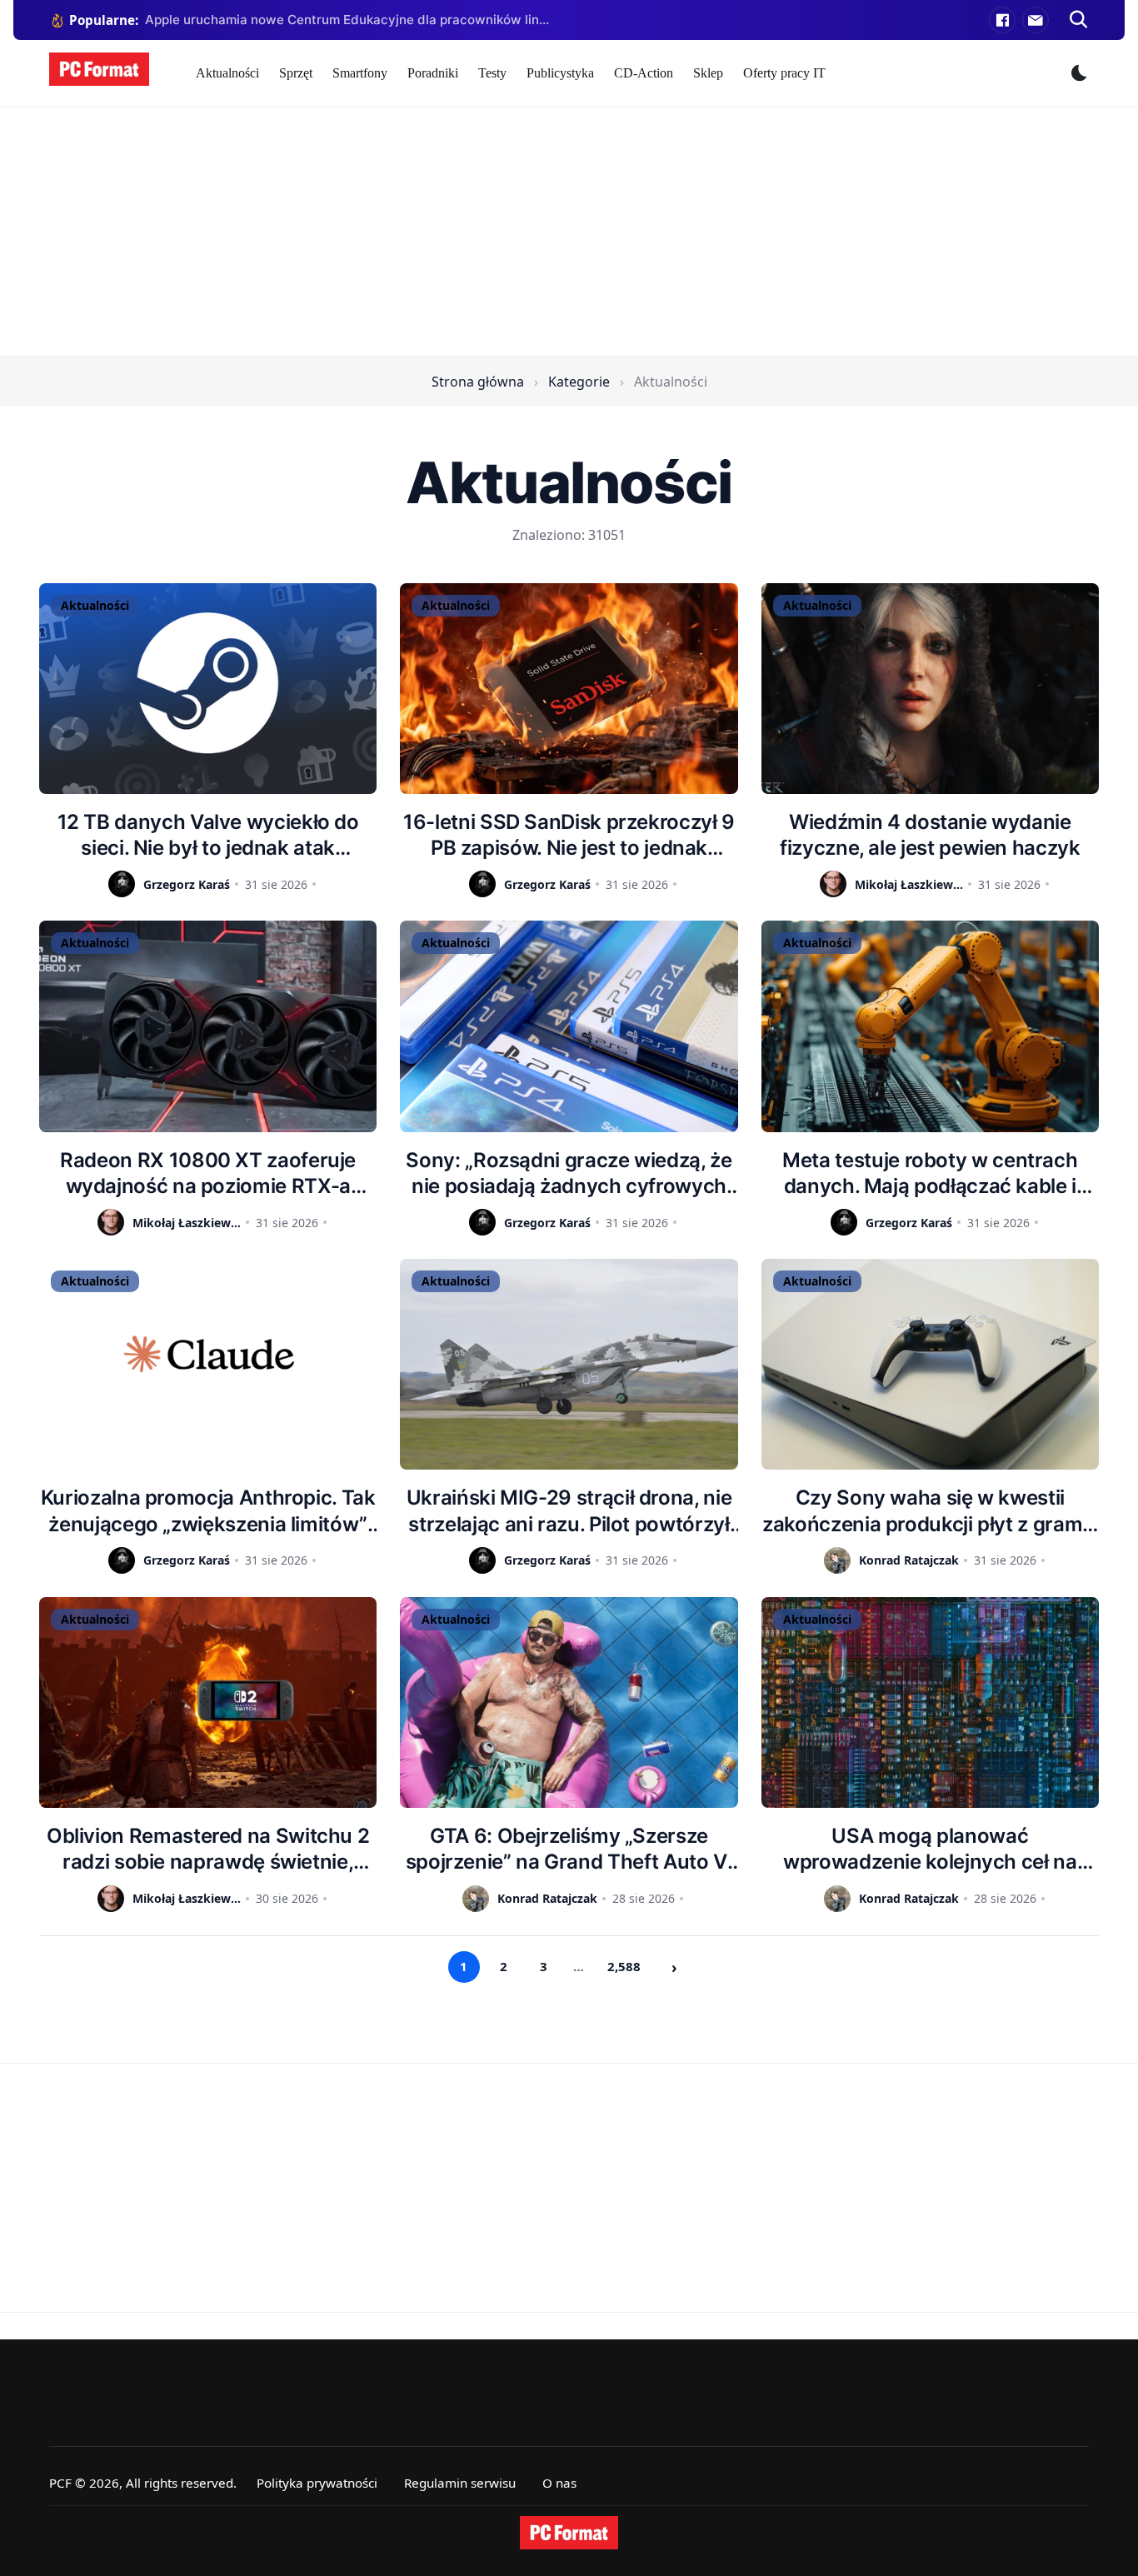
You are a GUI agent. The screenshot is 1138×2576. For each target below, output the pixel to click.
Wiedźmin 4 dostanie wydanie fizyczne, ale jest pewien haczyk (930, 835)
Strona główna (478, 382)
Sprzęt (296, 73)
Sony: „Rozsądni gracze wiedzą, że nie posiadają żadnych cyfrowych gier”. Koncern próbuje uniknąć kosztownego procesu (569, 1173)
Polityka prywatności (317, 2483)
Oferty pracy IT (784, 73)
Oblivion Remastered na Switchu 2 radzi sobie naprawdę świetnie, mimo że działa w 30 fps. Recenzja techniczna (208, 1849)
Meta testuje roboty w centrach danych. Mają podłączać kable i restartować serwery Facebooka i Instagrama (930, 1173)
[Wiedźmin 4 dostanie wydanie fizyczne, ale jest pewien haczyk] (930, 689)
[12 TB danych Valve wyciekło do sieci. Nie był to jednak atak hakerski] (208, 689)
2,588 (624, 1966)
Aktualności (227, 73)
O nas (559, 2483)
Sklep (708, 73)
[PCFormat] (569, 2533)
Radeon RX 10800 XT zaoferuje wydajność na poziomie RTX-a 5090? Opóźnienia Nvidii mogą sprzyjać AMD (208, 1173)
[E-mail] (1036, 20)
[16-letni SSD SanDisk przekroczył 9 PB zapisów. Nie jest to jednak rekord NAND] (569, 689)
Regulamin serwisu (460, 2483)
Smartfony (360, 73)
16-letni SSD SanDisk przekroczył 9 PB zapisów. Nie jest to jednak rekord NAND (569, 835)
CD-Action (644, 73)
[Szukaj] (1079, 20)
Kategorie (579, 382)
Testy (492, 73)
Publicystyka (560, 73)
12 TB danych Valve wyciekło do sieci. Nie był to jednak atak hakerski (208, 835)
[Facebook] (1002, 20)
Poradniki (433, 73)
